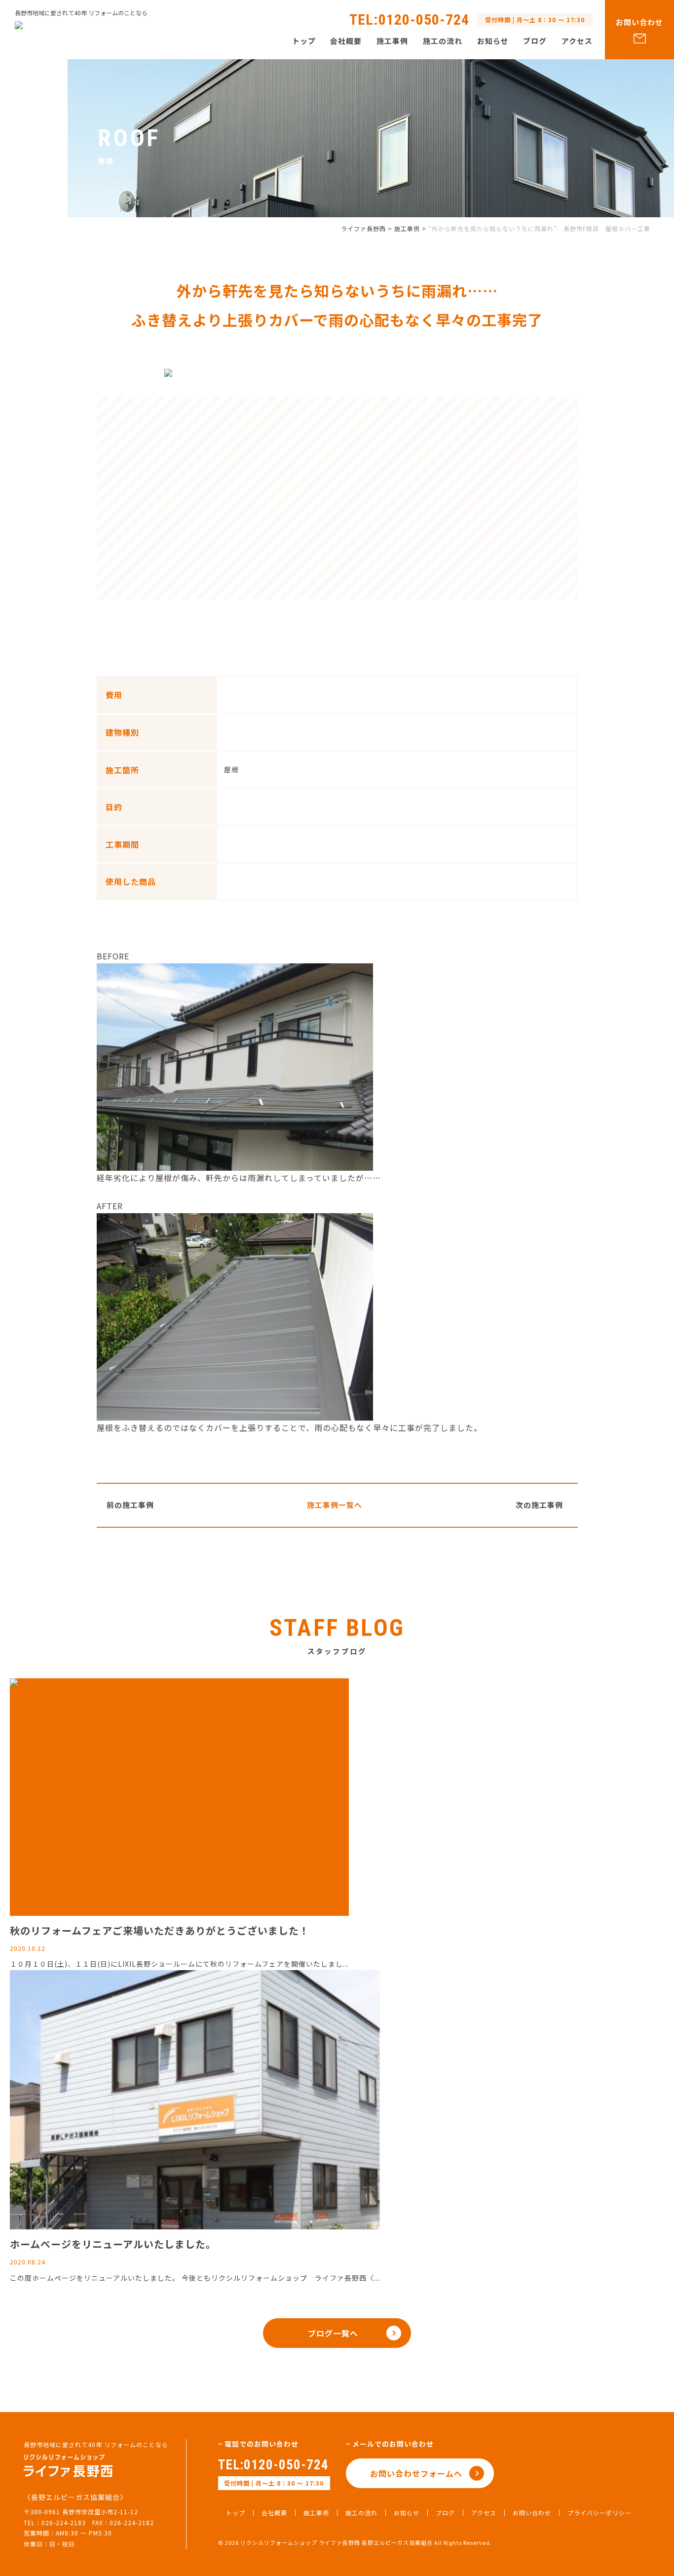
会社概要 (346, 41)
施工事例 (392, 41)
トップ (304, 41)
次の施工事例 (539, 1505)
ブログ (535, 41)
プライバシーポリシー (599, 2513)
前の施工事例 (130, 1505)
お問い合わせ (639, 22)
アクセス (577, 41)
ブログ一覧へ (333, 2333)
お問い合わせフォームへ (416, 2473)
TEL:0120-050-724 (273, 2465)
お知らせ (493, 41)
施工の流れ (443, 41)
